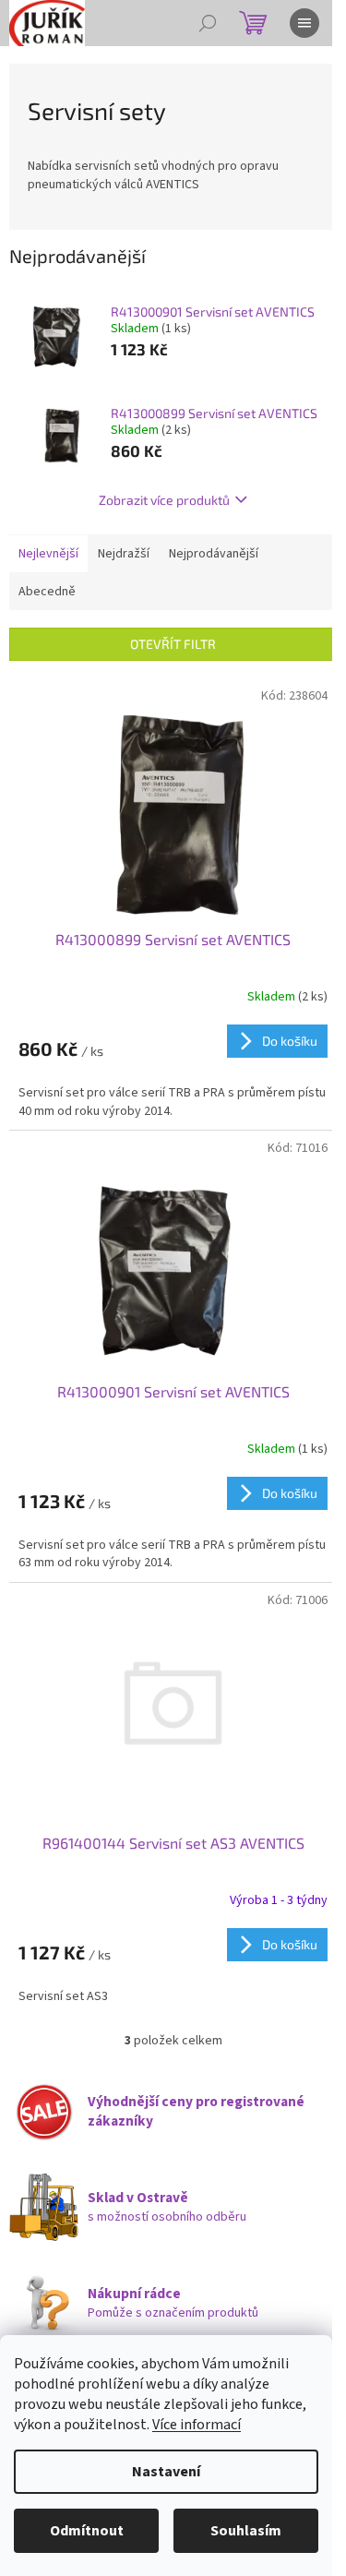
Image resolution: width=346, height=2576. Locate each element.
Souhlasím (246, 2531)
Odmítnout (87, 2531)
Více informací (197, 2425)
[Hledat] (208, 23)
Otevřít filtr (173, 644)
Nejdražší (124, 554)
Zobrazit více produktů (164, 500)
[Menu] (304, 23)
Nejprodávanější (214, 554)
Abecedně (47, 592)
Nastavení (166, 2472)
